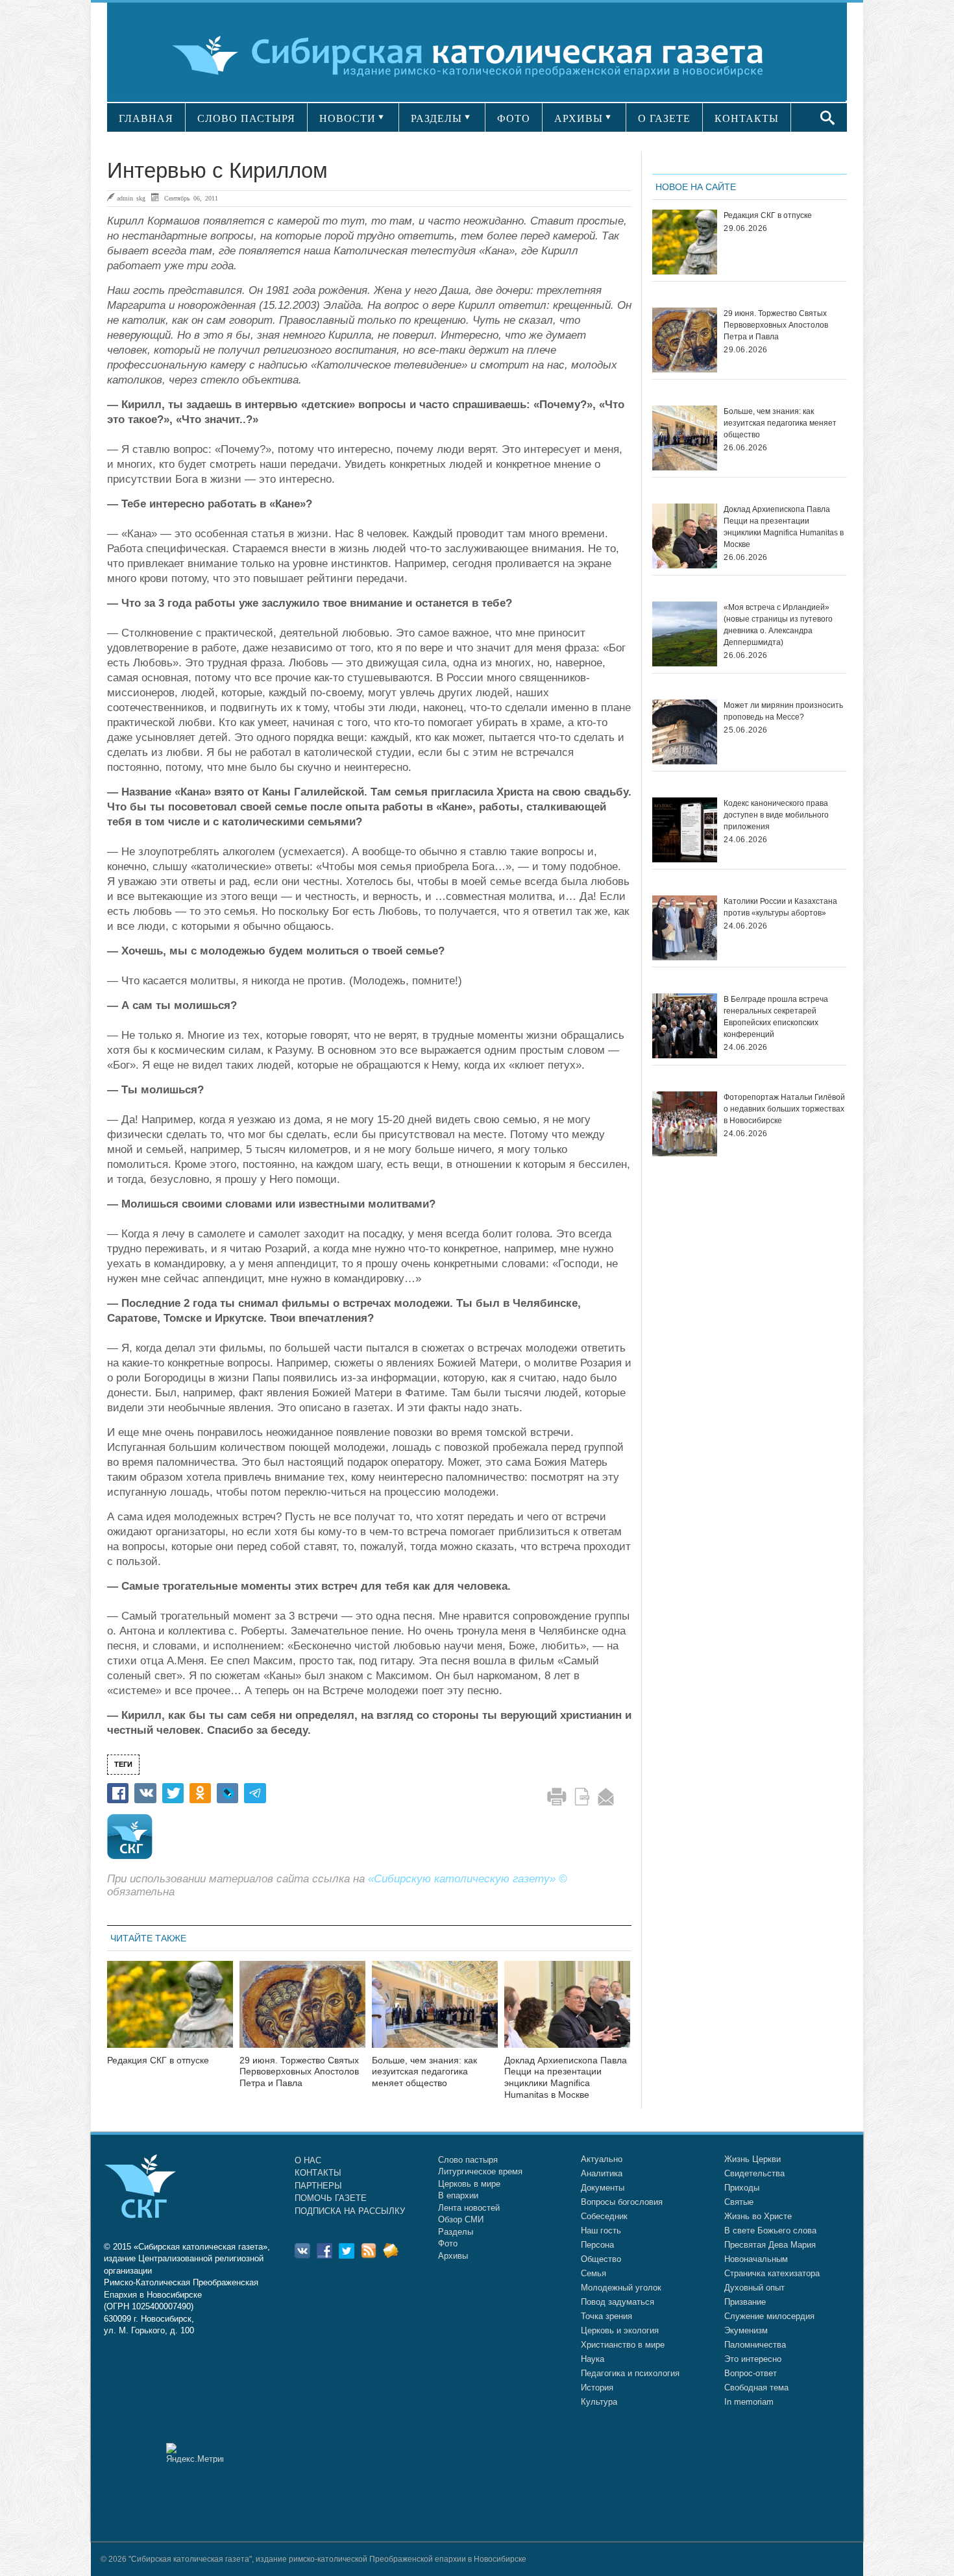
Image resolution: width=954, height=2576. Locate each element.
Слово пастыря (468, 2160)
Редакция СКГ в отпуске (158, 2060)
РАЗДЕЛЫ (436, 118)
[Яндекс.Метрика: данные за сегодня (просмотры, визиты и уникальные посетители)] (195, 2453)
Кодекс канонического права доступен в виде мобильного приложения (776, 815)
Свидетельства (754, 2173)
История (597, 2388)
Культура (599, 2402)
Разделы (456, 2232)
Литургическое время (480, 2171)
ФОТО (514, 118)
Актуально (602, 2159)
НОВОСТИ (348, 118)
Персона (597, 2245)
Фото (448, 2243)
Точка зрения (606, 2316)
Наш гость (601, 2230)
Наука (593, 2359)
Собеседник (604, 2216)
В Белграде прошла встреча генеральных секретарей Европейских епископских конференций (776, 1017)
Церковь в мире (469, 2184)
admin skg (131, 198)
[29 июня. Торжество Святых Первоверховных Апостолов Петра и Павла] (302, 2012)
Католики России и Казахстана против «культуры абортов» (780, 907)
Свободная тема (756, 2388)
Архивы (453, 2256)
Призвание (745, 2302)
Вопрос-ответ (751, 2373)
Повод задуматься (618, 2302)
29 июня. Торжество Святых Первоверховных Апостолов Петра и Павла (299, 2072)
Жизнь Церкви (752, 2159)
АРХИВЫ (579, 118)
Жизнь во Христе (758, 2216)
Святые (739, 2202)
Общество (601, 2259)
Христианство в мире (623, 2345)
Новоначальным (756, 2259)
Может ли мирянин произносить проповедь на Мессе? (783, 711)
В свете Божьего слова (770, 2230)
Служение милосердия (769, 2316)
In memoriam (749, 2402)
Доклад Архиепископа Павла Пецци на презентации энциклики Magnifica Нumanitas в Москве (566, 2077)
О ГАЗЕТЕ (664, 118)
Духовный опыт (754, 2288)
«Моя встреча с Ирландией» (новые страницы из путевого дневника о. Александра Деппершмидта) (778, 625)
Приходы (742, 2188)
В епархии (458, 2195)
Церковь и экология (620, 2330)
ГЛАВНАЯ (146, 118)
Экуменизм (746, 2330)
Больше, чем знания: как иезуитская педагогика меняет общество (424, 2072)
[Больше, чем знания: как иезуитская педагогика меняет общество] (435, 2012)
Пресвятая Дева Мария (770, 2245)
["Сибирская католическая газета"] (475, 55)
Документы (603, 2188)
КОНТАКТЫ (747, 118)
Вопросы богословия (622, 2202)
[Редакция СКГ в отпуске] (170, 2012)
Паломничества (755, 2345)
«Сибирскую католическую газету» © (468, 1879)
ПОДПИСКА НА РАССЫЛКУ (350, 2211)
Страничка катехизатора (772, 2273)
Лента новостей (469, 2208)
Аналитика (602, 2173)
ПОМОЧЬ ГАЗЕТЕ (331, 2198)
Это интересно (753, 2359)
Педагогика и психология (630, 2373)
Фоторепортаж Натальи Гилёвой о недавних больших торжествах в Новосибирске (784, 1109)
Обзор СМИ (461, 2219)
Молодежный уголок (621, 2288)
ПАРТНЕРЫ (318, 2186)
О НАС (308, 2160)
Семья (593, 2273)
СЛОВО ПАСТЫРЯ (246, 118)
